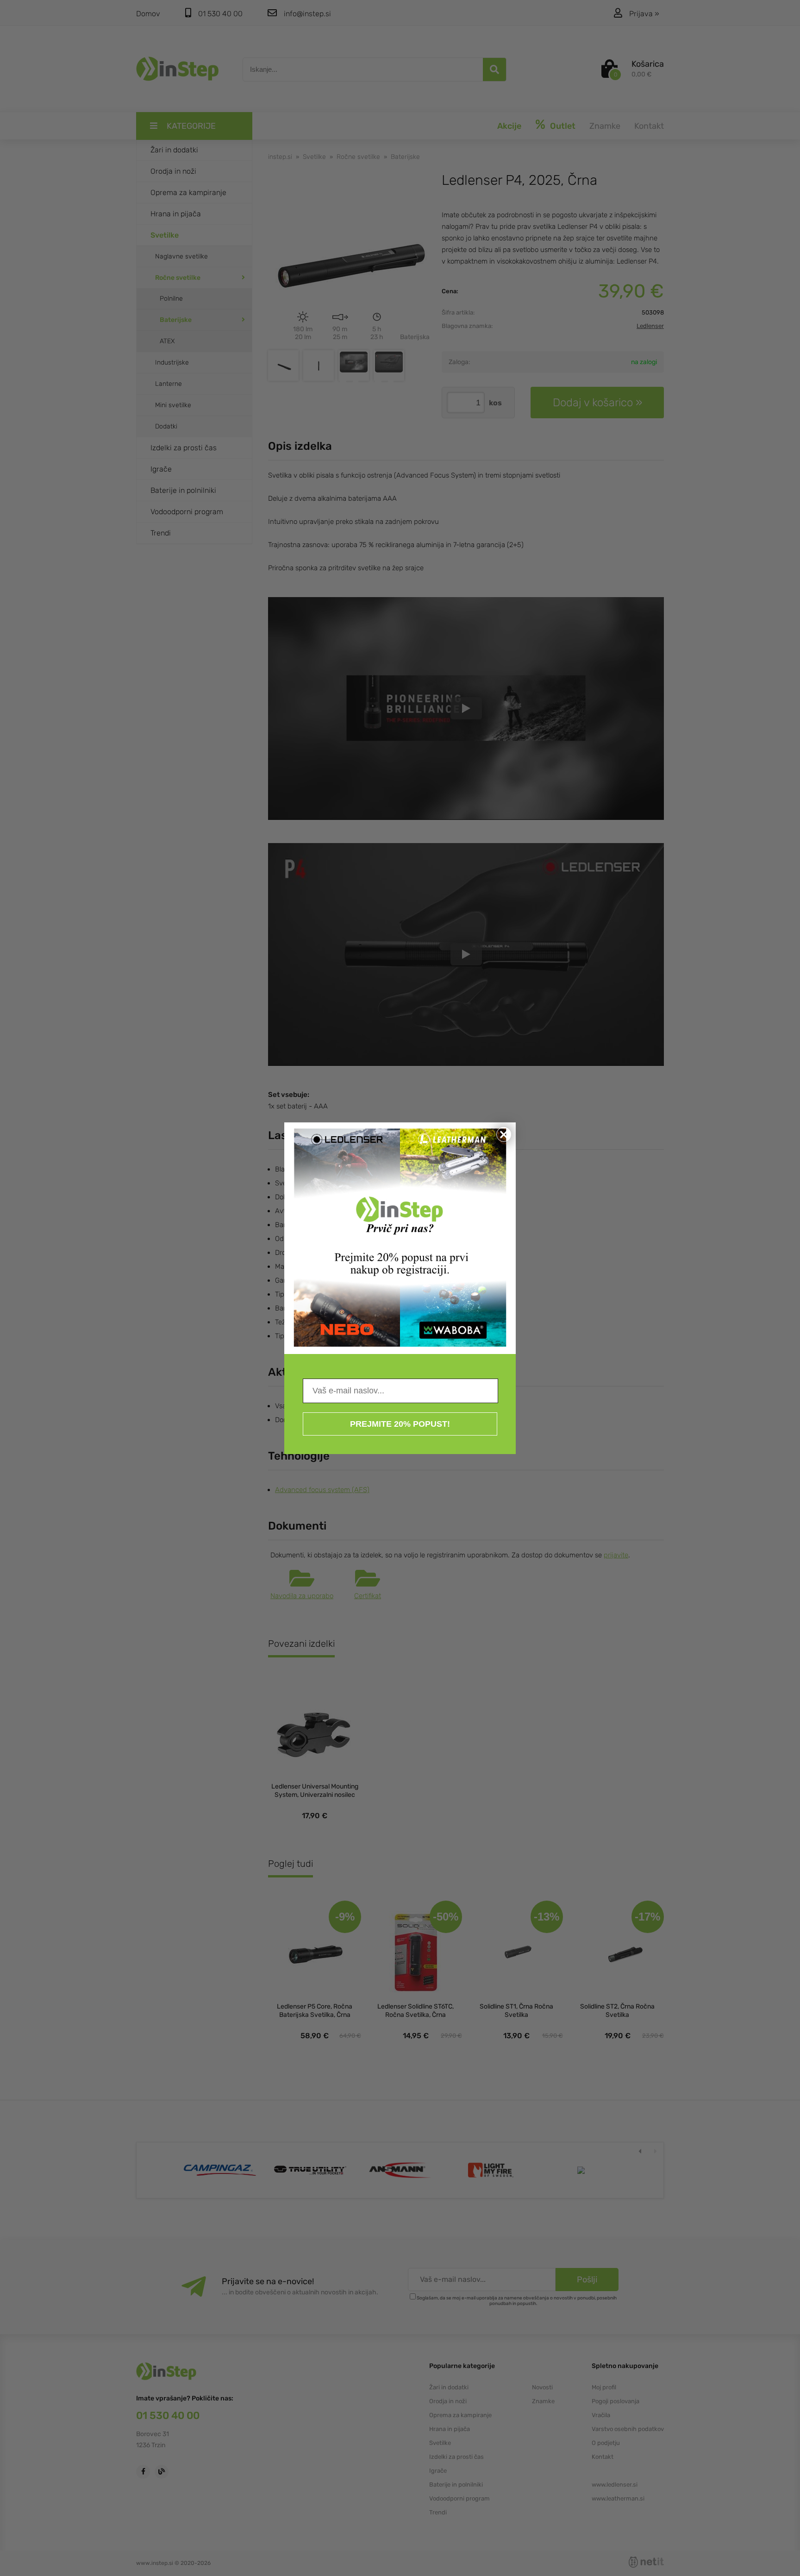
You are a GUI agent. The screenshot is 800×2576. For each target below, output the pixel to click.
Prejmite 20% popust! (400, 1424)
